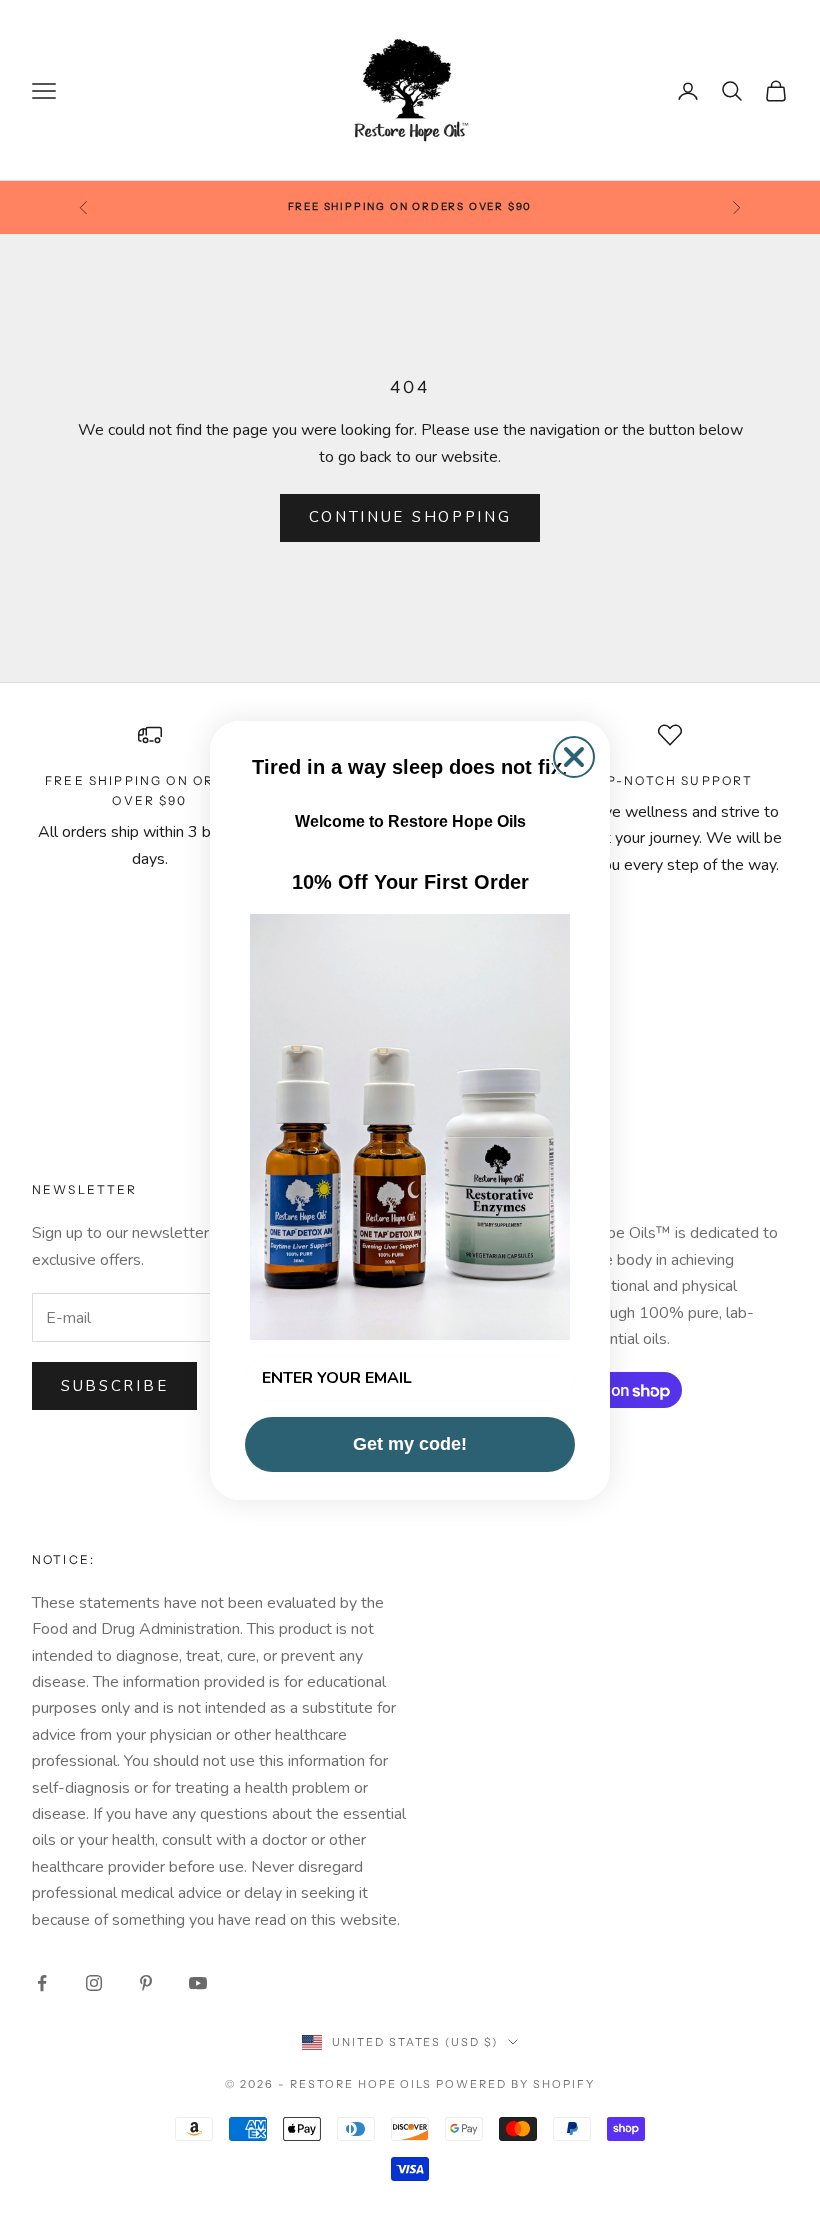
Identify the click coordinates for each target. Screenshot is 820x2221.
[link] (410, 1126)
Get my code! (410, 1444)
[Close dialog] (574, 757)
